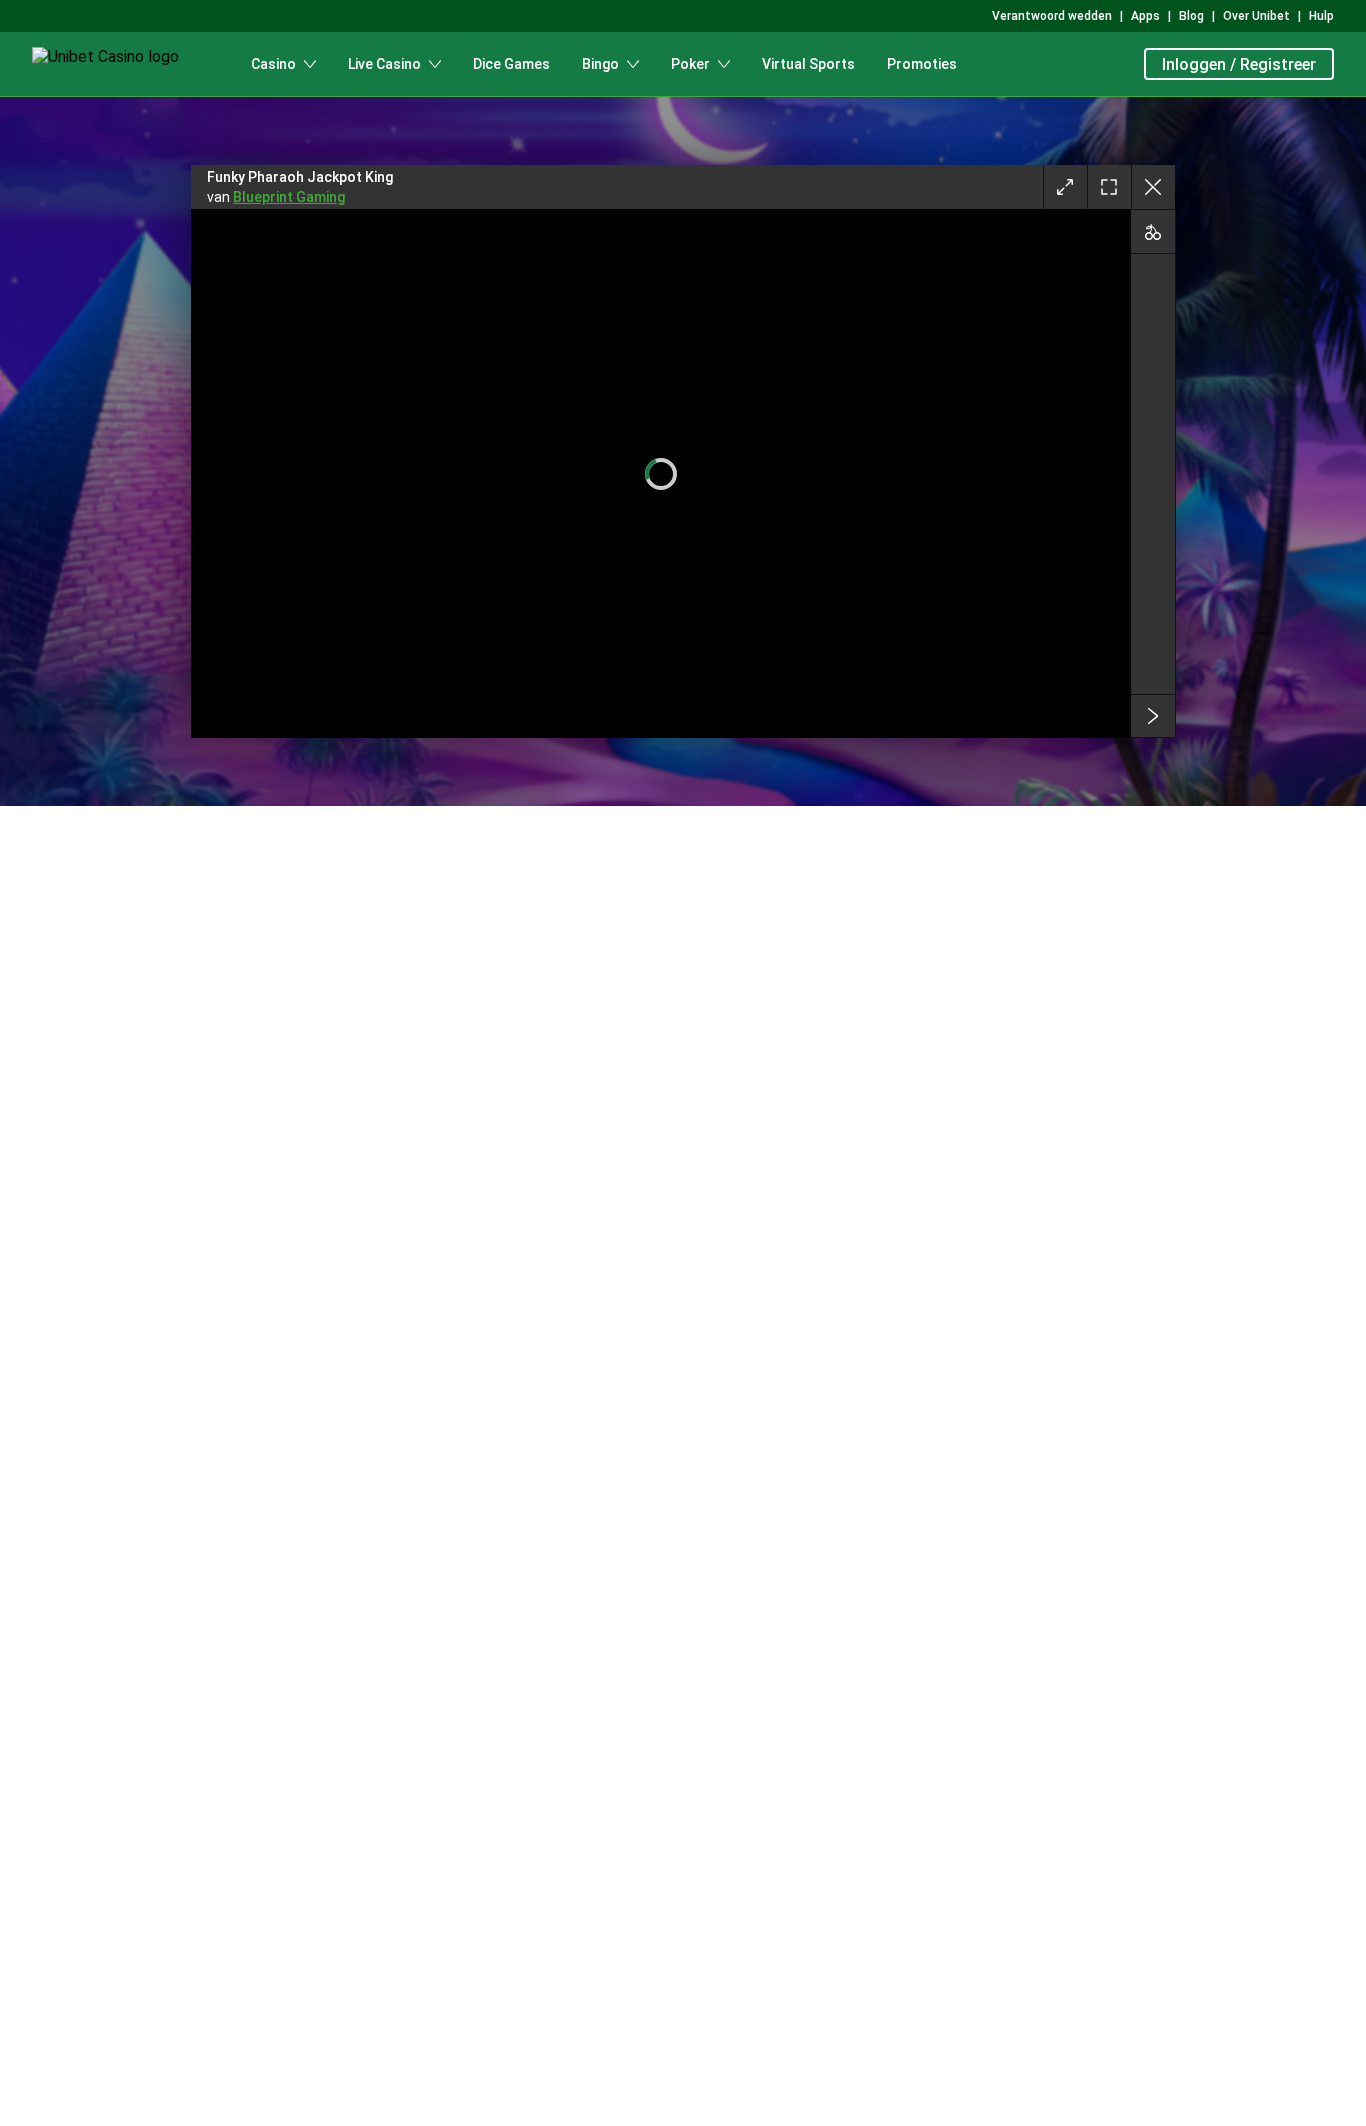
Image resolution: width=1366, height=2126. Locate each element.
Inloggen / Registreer (1239, 64)
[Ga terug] (1153, 187)
